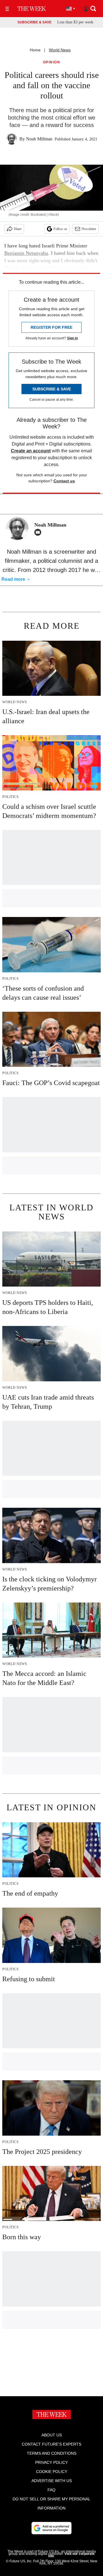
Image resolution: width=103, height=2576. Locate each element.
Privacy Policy (51, 2462)
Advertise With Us (52, 2481)
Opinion (52, 62)
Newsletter (89, 229)
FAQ (51, 2490)
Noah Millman (39, 139)
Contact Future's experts (51, 2444)
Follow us (60, 229)
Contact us (64, 481)
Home (35, 50)
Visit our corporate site (71, 2555)
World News (60, 50)
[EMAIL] (39, 532)
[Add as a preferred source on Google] (51, 2528)
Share (18, 229)
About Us (52, 2435)
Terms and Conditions (52, 2453)
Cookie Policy (52, 2472)
